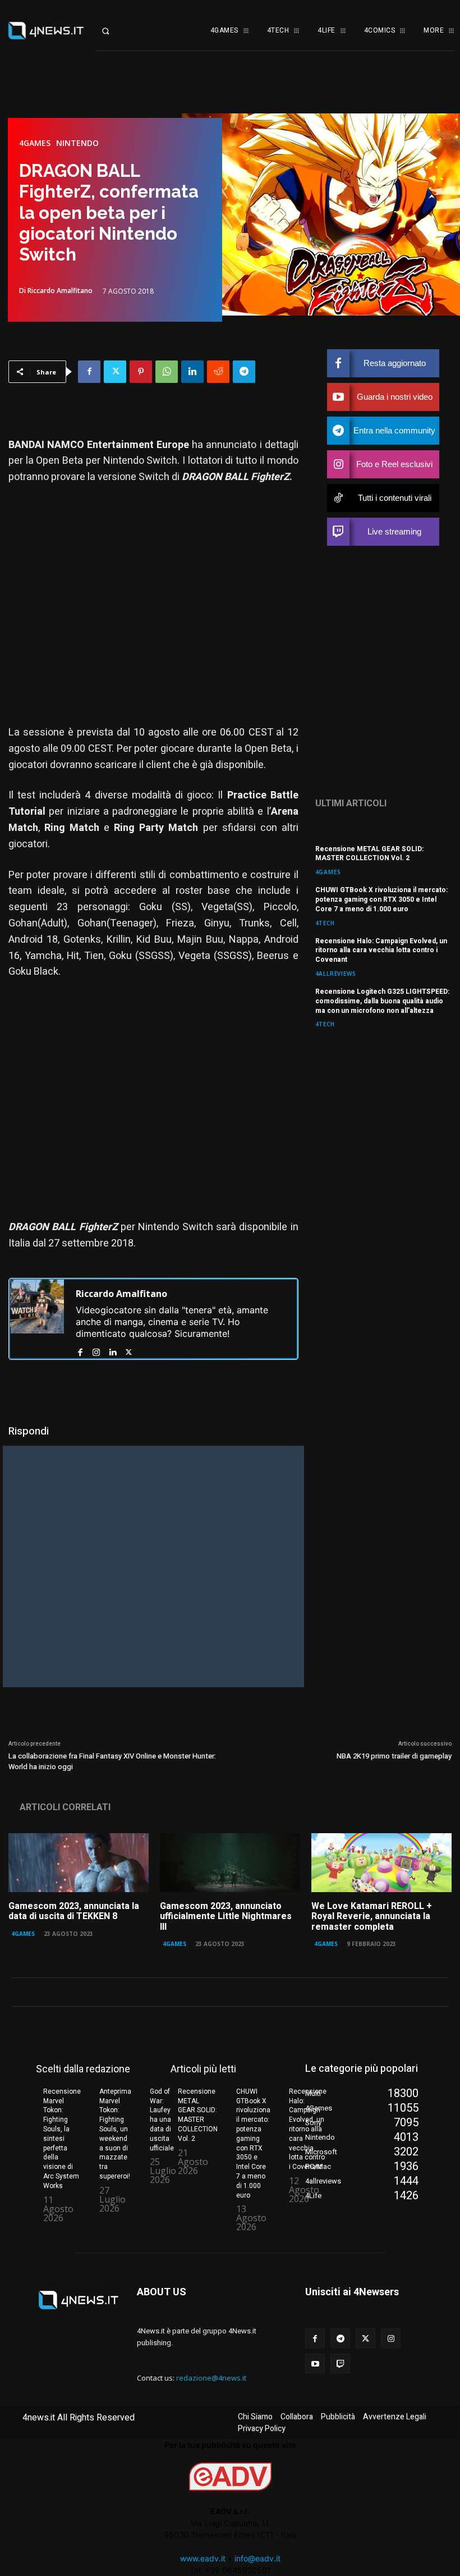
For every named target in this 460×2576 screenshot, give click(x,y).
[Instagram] (96, 1350)
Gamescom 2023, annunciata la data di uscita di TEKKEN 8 (74, 1911)
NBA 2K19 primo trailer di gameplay (394, 1756)
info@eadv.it (257, 2558)
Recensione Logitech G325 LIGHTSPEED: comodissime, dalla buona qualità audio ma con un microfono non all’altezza (382, 1001)
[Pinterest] (141, 372)
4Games (35, 143)
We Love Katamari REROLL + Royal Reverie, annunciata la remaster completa (372, 1917)
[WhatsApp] (167, 372)
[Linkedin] (192, 372)
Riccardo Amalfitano (60, 291)
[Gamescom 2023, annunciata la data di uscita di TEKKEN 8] (79, 1863)
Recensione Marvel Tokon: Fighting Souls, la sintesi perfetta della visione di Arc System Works (62, 2139)
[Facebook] (89, 372)
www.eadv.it (203, 2558)
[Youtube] (315, 2363)
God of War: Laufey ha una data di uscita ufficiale (162, 2120)
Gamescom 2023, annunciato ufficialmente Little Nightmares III (226, 1917)
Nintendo (77, 143)
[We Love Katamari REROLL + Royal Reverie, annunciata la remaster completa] (381, 1863)
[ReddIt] (218, 372)
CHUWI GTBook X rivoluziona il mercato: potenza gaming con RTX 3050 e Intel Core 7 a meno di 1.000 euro (381, 899)
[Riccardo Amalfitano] (37, 1319)
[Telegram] (244, 372)
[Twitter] (115, 372)
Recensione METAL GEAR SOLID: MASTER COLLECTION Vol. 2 (369, 854)
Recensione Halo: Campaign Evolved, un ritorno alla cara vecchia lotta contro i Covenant (381, 951)
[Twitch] (340, 2363)
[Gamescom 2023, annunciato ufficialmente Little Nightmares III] (230, 1863)
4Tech (325, 923)
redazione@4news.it (211, 2378)
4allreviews (336, 973)
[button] (115, 31)
